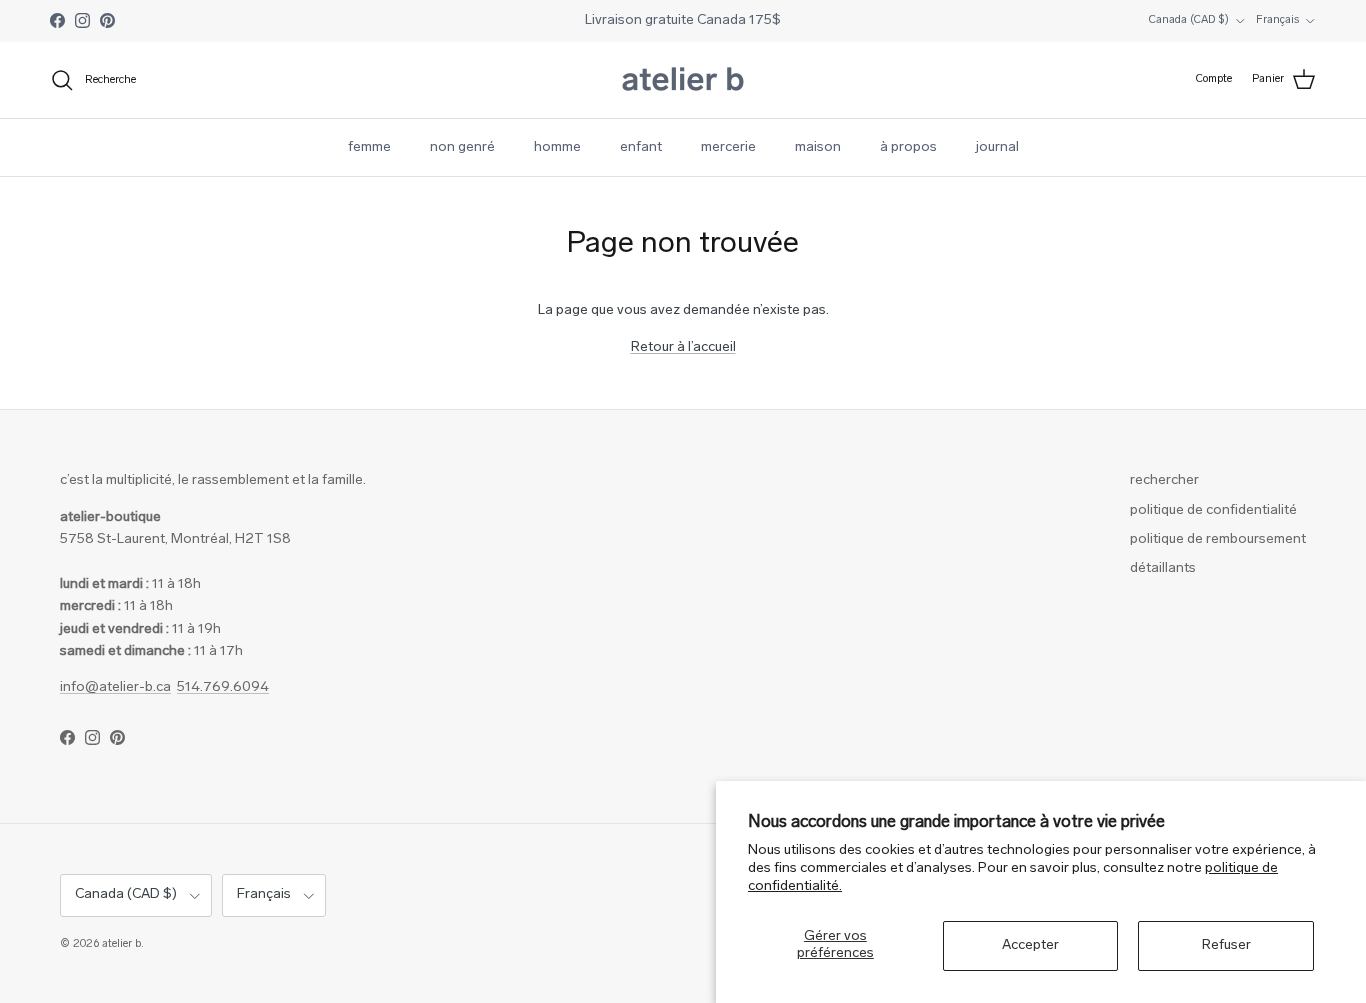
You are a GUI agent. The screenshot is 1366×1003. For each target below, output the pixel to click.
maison (818, 147)
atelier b (121, 944)
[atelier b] (683, 80)
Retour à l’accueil (683, 347)
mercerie (728, 147)
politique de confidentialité (1213, 510)
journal (997, 147)
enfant (641, 147)
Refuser (1226, 945)
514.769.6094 (223, 687)
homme (557, 147)
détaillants (1163, 568)
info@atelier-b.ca (115, 687)
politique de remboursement (1218, 539)
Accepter (1030, 945)
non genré (462, 147)
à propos (908, 147)
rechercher (1164, 480)
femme (369, 147)
